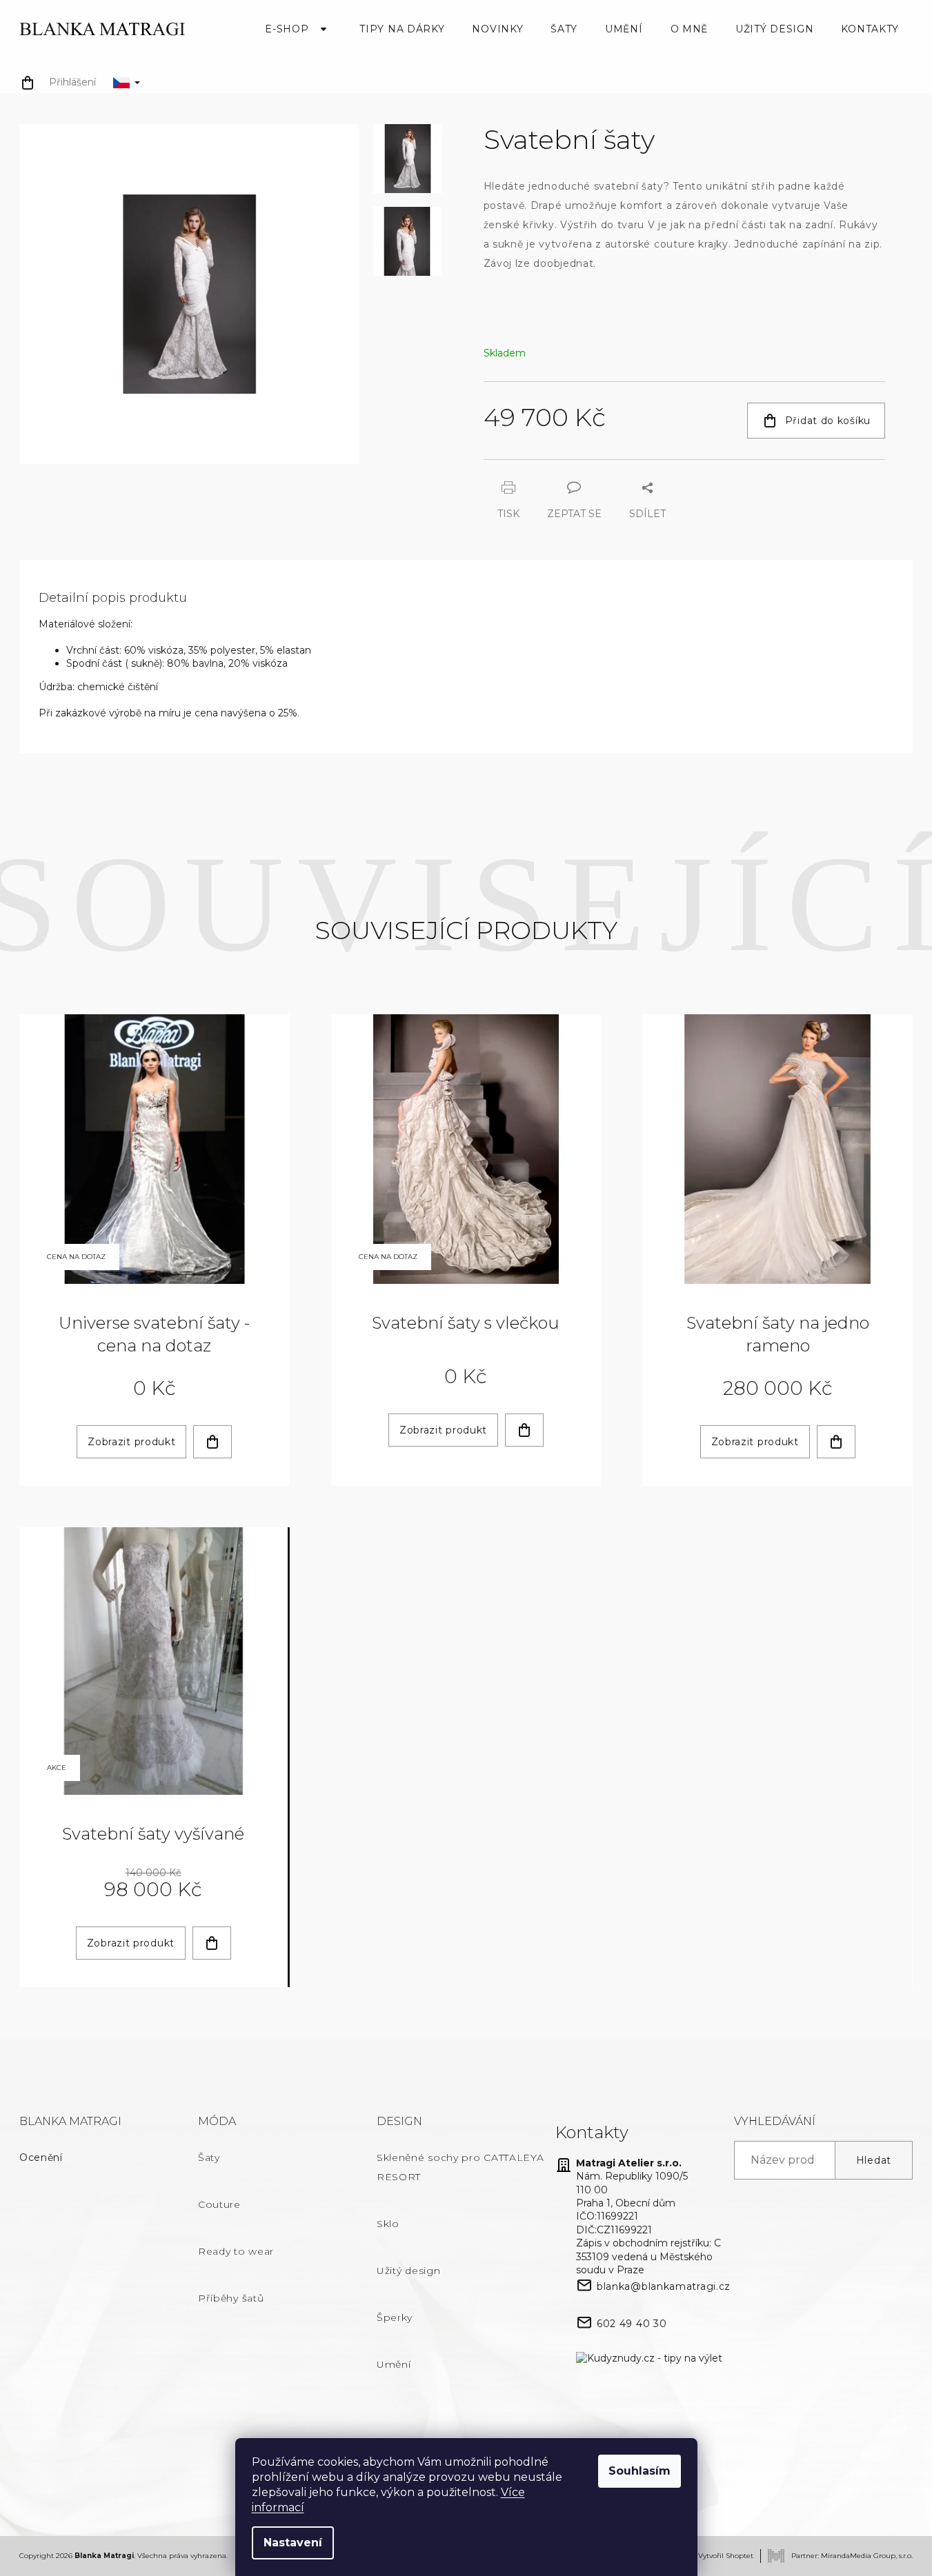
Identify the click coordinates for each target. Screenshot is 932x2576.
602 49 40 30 (632, 2324)
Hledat (874, 2160)
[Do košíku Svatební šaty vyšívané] (212, 1943)
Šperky (395, 2317)
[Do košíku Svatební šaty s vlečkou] (524, 1430)
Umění (394, 2364)
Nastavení (293, 2543)
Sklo (388, 2224)
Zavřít (559, 466)
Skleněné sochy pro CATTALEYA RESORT (460, 2167)
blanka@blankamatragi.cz (664, 2286)
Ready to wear (236, 2251)
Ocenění (41, 2157)
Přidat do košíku (828, 421)
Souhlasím (639, 2471)
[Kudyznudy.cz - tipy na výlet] (649, 2358)
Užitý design (408, 2271)
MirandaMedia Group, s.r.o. (867, 2556)
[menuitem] (298, 29)
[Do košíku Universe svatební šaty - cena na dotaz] (212, 1442)
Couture (219, 2204)
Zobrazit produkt (131, 1442)
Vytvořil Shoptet (726, 2556)
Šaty (209, 2157)
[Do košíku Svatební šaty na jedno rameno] (836, 1442)
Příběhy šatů (231, 2298)
